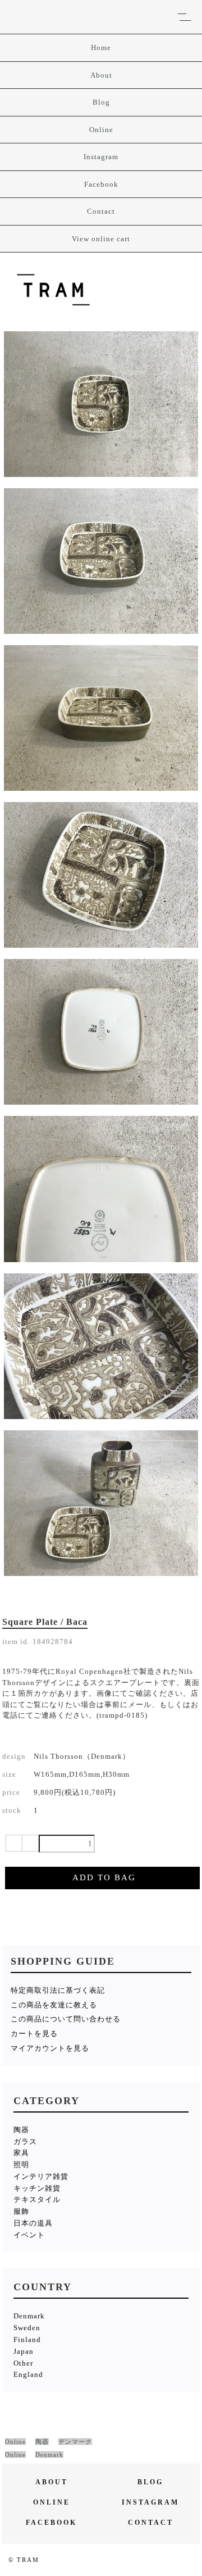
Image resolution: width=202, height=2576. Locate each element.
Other (23, 2363)
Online (101, 130)
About (101, 75)
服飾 (21, 2211)
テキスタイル (37, 2199)
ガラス (25, 2142)
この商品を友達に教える (54, 2005)
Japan (24, 2351)
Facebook (101, 184)
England (28, 2374)
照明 (21, 2165)
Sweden (27, 2328)
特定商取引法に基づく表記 (58, 1990)
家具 (21, 2153)
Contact (101, 211)
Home (101, 48)
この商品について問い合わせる (66, 2019)
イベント (29, 2235)
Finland (27, 2339)
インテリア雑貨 (41, 2176)
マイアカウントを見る (50, 2048)
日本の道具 (33, 2223)
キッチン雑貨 (37, 2188)
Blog (101, 102)
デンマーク (75, 2442)
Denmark (29, 2316)
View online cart (101, 239)
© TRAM (24, 2560)
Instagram (101, 157)
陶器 (21, 2130)
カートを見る (34, 2034)
